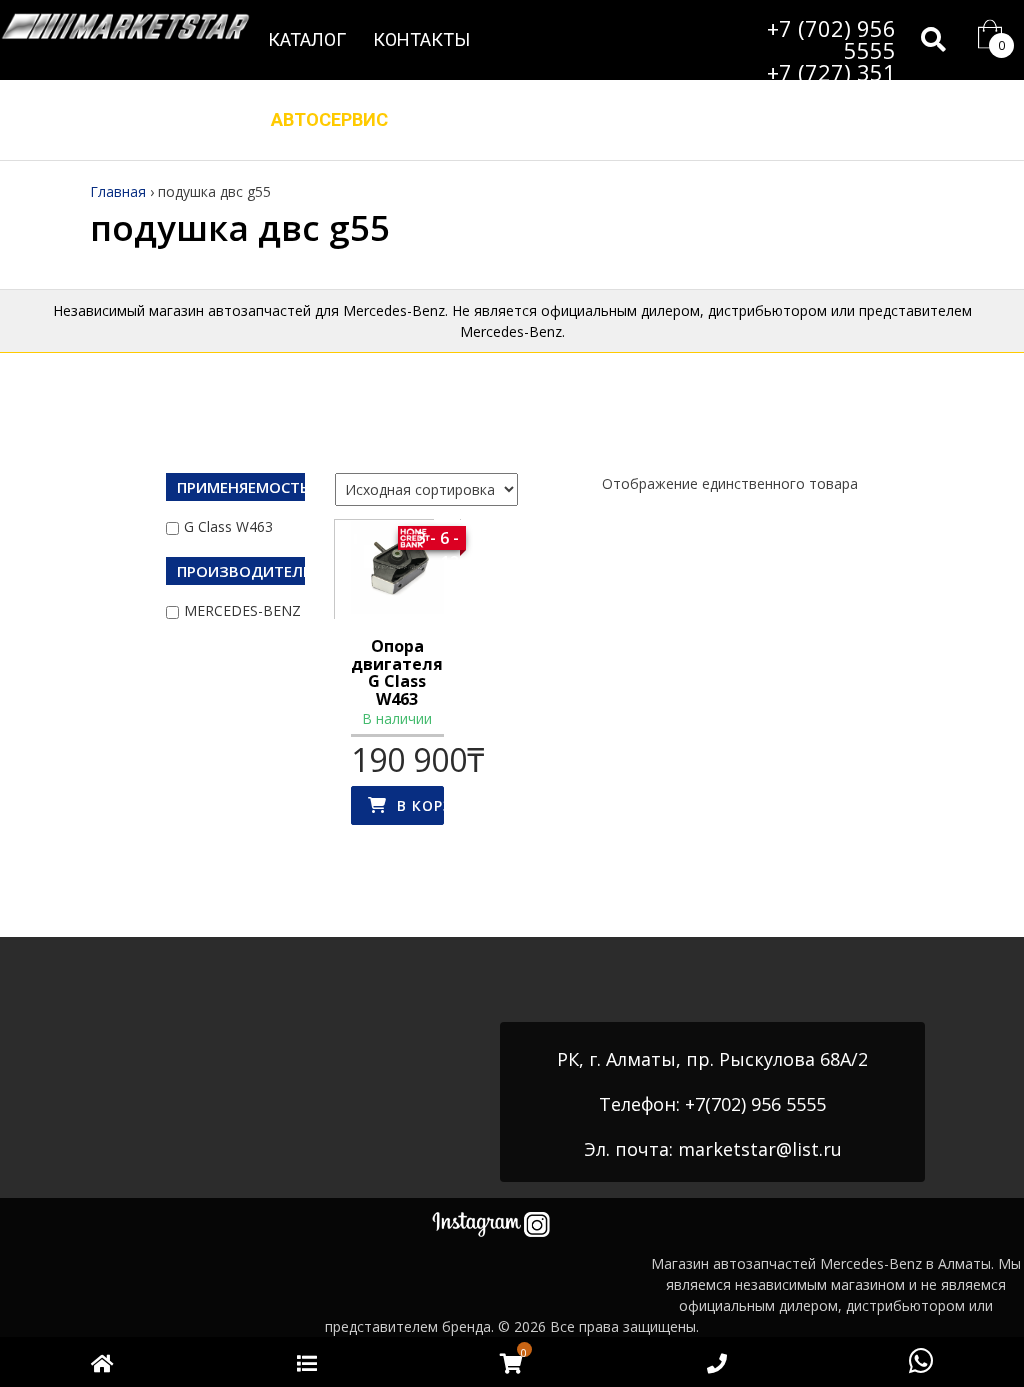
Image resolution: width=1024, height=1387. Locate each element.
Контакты (421, 39)
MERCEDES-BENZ (242, 610)
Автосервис (329, 119)
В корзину (421, 805)
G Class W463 (228, 526)
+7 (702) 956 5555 (831, 39)
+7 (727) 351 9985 (831, 83)
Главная (118, 191)
